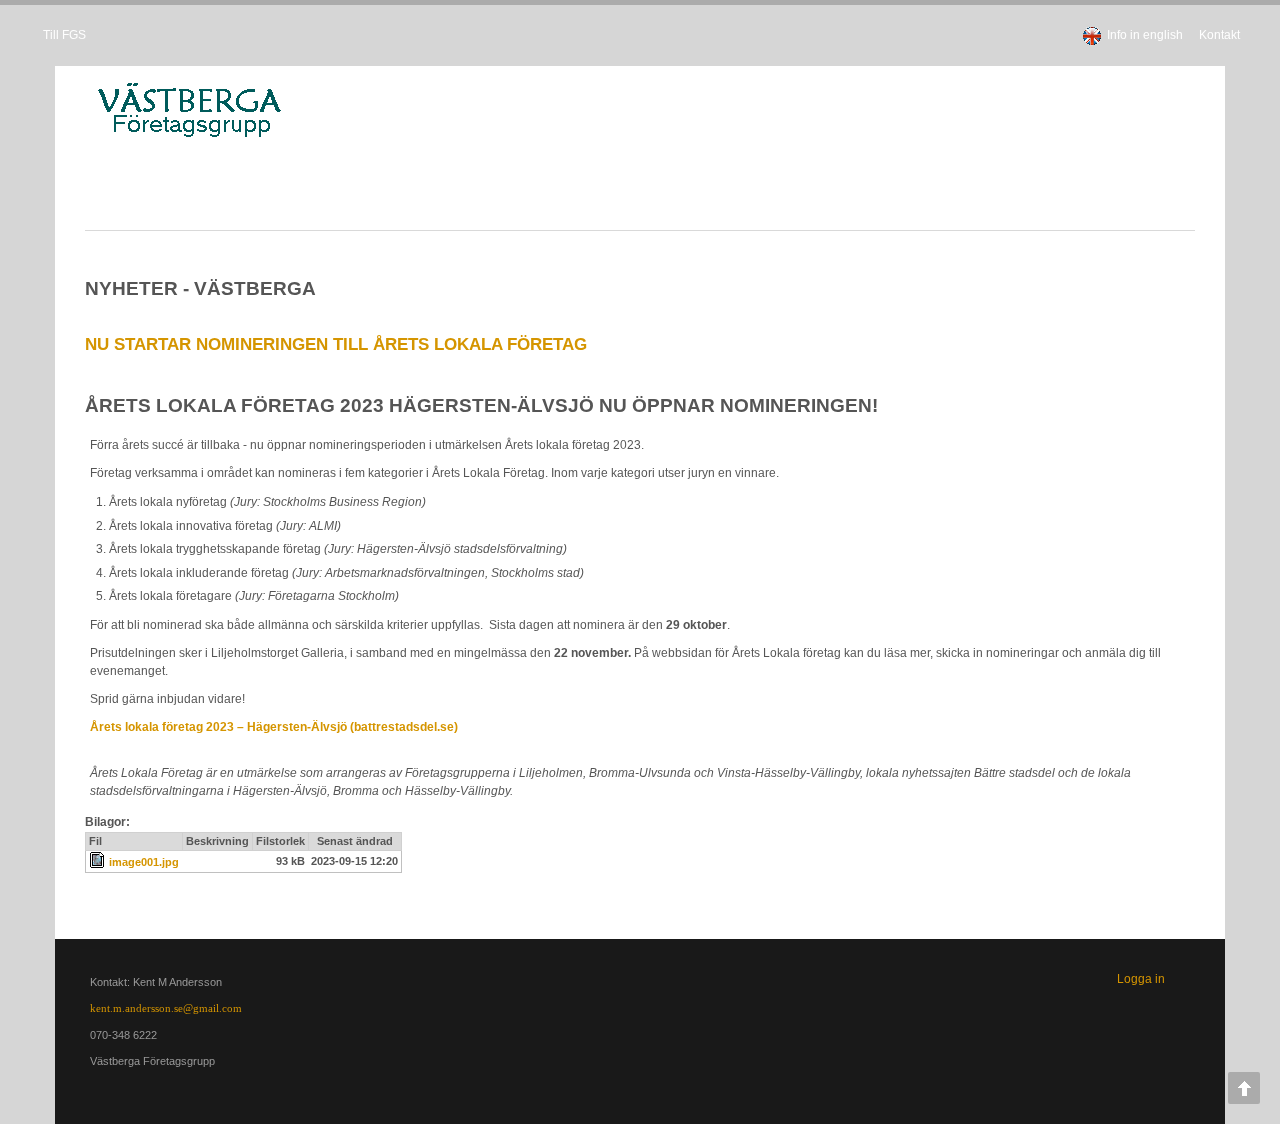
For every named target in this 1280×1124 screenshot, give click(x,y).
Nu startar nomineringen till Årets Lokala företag (313, 344)
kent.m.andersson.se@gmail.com (143, 1008)
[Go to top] (1244, 1088)
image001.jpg (121, 862)
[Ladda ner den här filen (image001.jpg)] (76, 862)
